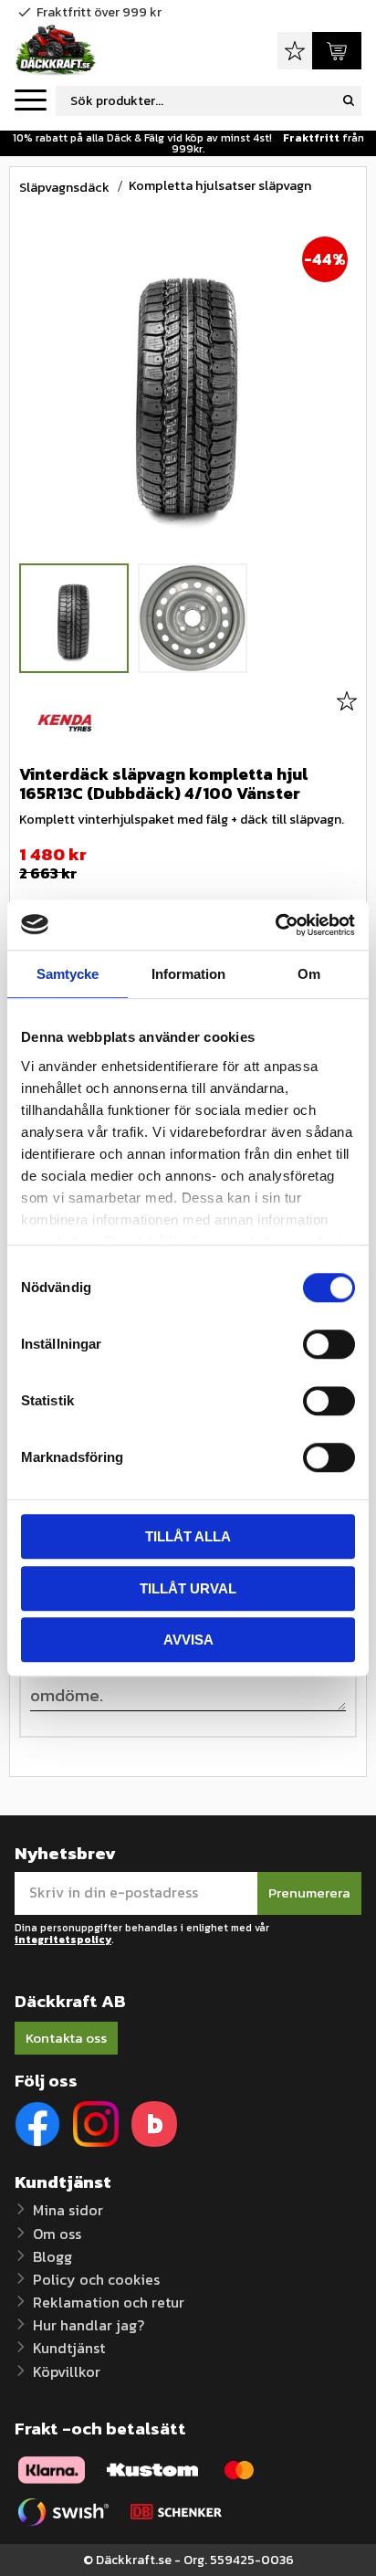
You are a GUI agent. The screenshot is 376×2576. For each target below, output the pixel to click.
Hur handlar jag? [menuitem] (89, 2325)
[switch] (329, 1344)
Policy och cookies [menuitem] (96, 2279)
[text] (188, 855)
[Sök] (349, 101)
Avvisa (188, 1640)
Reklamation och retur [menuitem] (109, 2302)
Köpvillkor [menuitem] (67, 2371)
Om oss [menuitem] (57, 2234)
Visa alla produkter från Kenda (65, 723)
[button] (31, 101)
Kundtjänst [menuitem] (69, 2348)
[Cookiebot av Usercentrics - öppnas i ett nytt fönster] (275, 925)
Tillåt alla (188, 1536)
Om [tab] (309, 974)
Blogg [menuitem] (52, 2256)
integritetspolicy (63, 1940)
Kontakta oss (66, 2038)
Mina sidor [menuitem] (68, 2210)
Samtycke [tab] (68, 974)
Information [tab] (188, 974)
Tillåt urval (188, 1588)
